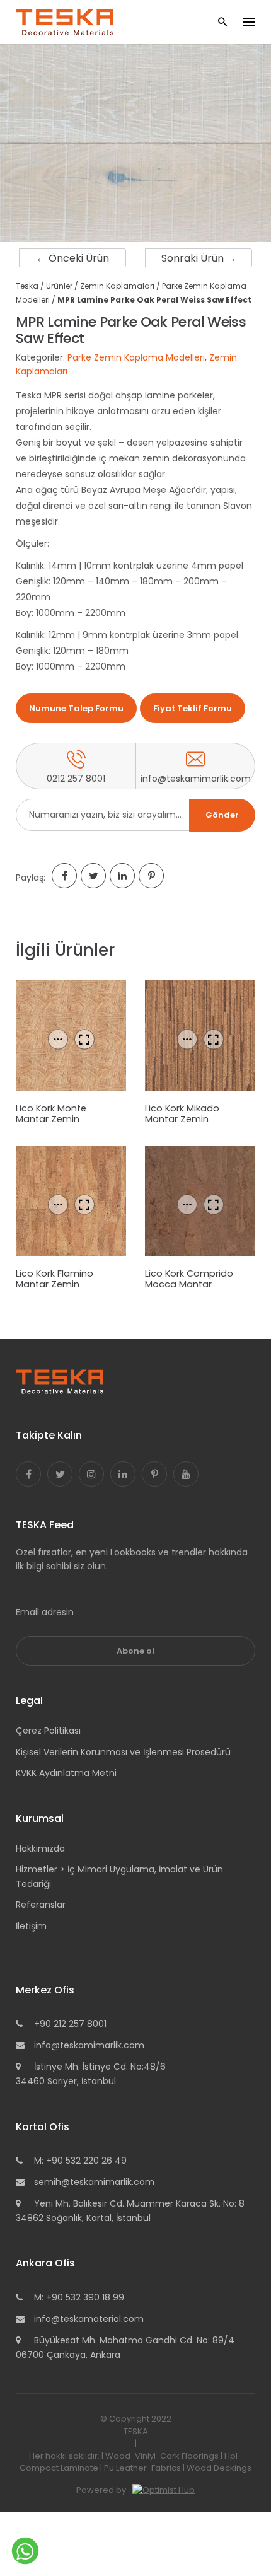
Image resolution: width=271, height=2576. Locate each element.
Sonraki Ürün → (199, 258)
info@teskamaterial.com (89, 2319)
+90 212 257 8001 (70, 2024)
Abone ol (135, 1651)
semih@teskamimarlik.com (94, 2182)
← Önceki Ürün (72, 258)
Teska (27, 286)
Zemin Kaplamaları (117, 286)
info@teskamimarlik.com (89, 2045)
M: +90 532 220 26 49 (80, 2161)
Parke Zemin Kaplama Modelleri (136, 357)
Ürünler (59, 286)
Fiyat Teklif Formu (193, 708)
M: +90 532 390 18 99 (79, 2297)
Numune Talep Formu (76, 708)
